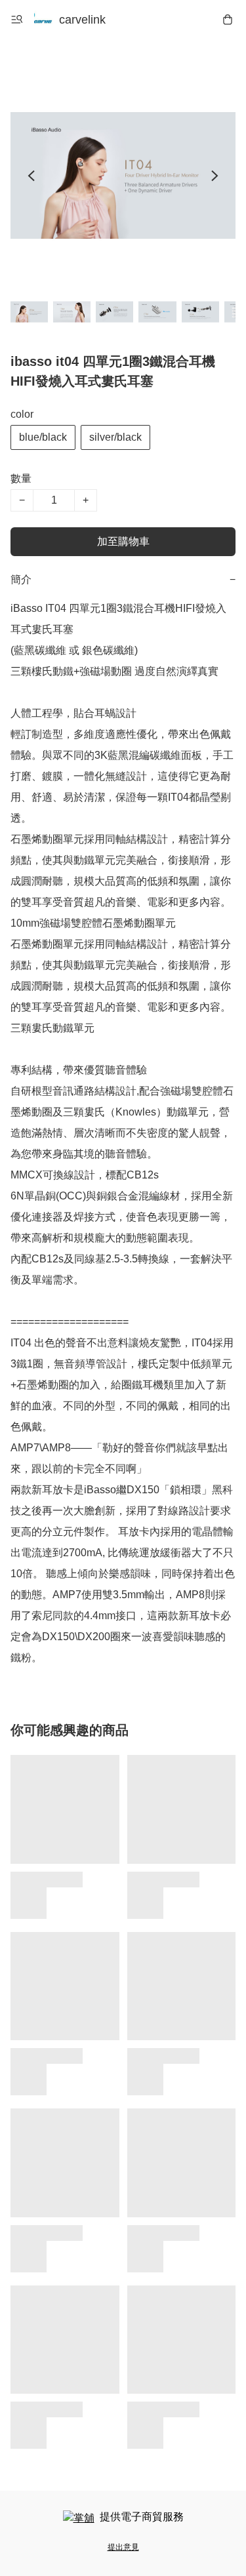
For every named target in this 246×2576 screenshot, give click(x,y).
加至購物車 (123, 541)
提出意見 (123, 2547)
